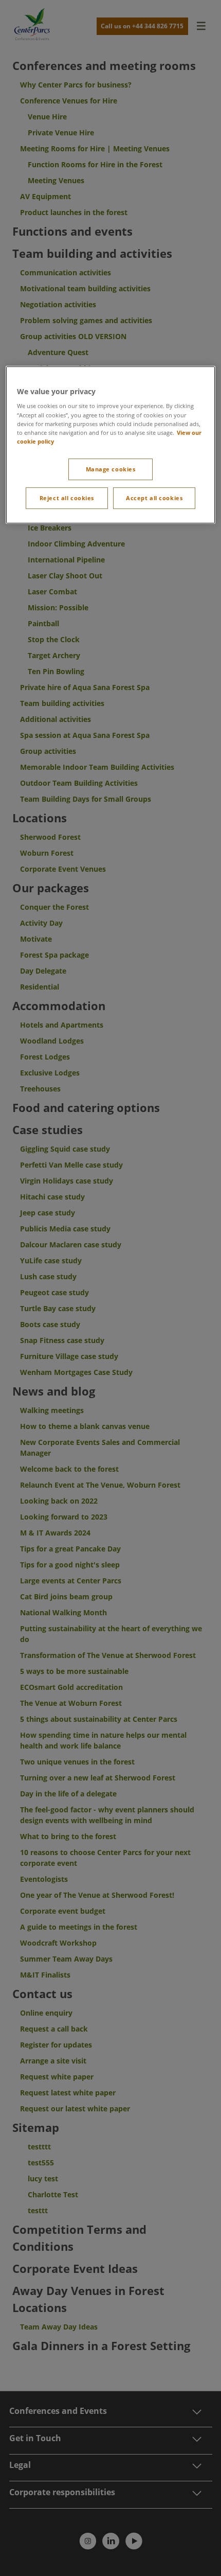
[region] (111, 445)
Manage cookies (111, 469)
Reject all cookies (67, 498)
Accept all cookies (154, 498)
